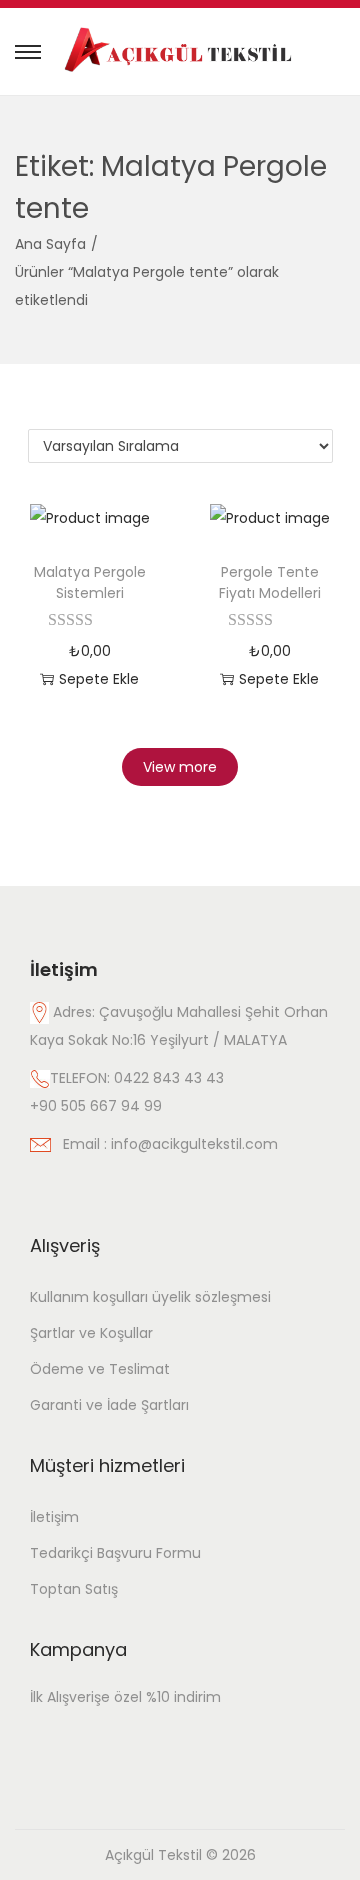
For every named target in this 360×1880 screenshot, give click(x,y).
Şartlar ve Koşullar (91, 1333)
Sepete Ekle (99, 679)
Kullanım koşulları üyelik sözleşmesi (150, 1297)
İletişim (54, 1517)
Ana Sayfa (50, 244)
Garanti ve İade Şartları (109, 1405)
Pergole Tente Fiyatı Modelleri (270, 582)
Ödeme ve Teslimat (100, 1369)
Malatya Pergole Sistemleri (90, 582)
